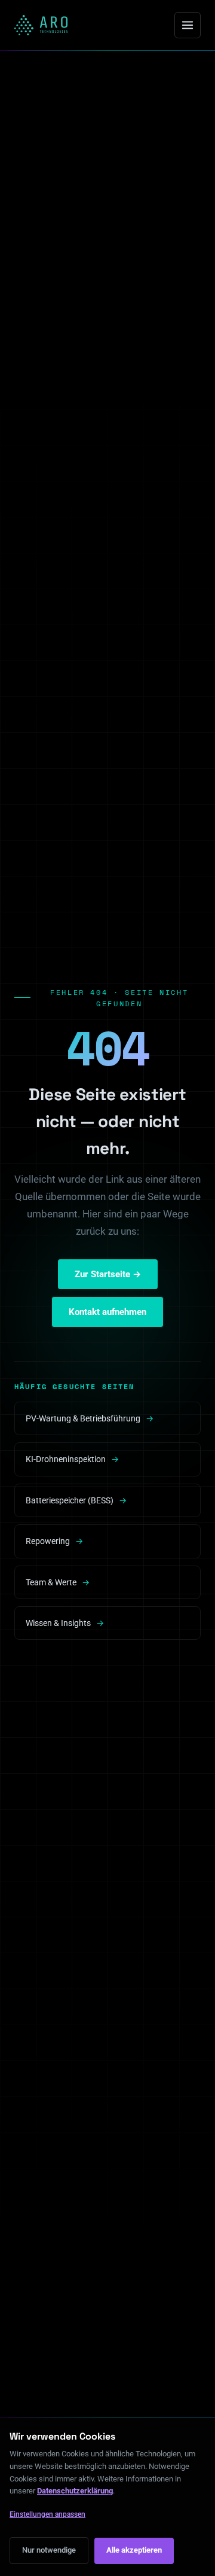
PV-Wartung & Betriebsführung (90, 1418)
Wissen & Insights (65, 1623)
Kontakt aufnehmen (107, 1312)
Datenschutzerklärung (75, 2491)
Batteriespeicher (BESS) (76, 1500)
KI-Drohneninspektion (72, 1459)
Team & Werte (58, 1582)
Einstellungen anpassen (47, 2514)
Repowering (54, 1541)
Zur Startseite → (108, 1274)
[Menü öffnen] (188, 25)
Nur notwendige (49, 2550)
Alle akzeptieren (134, 2550)
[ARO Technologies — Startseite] (41, 25)
